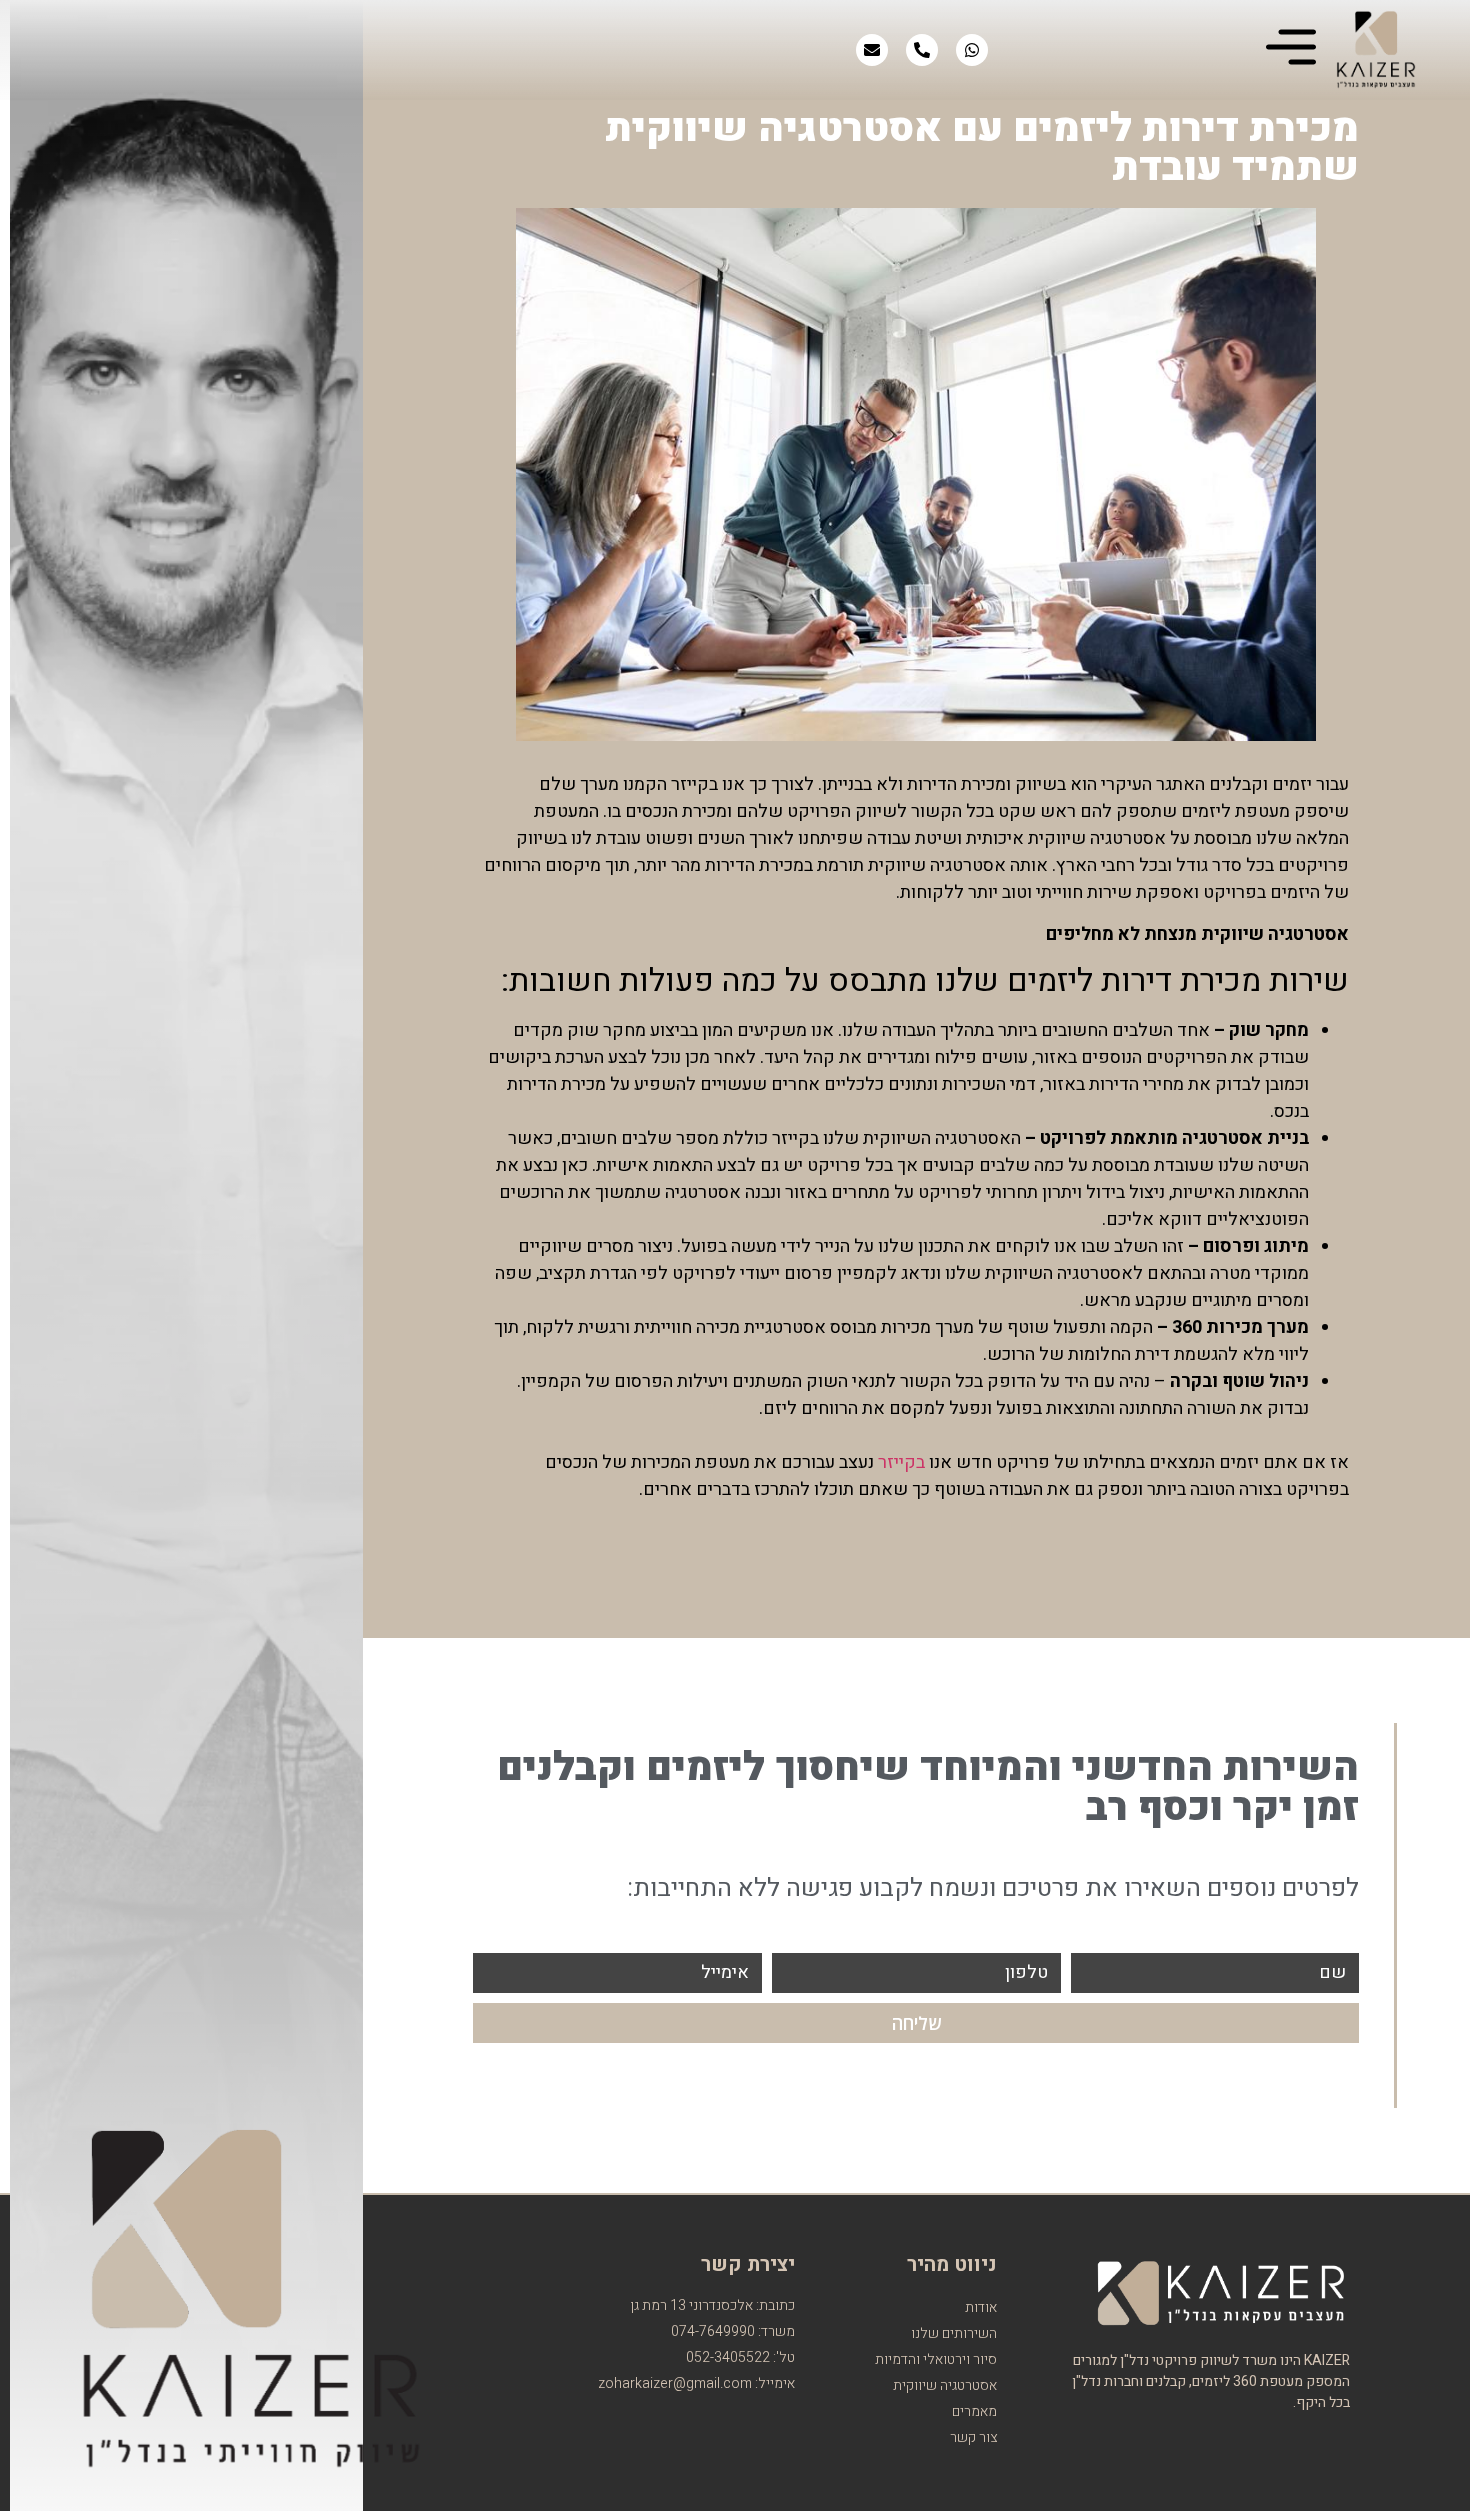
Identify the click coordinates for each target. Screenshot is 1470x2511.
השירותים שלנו (954, 2333)
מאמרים (974, 2411)
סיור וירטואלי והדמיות (936, 2359)
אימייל (725, 1972)
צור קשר (973, 2437)
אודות (981, 2307)
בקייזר (901, 1462)
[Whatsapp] (972, 50)
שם (1332, 1972)
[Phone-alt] (922, 50)
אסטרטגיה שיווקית (945, 2385)
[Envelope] (872, 50)
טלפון (1026, 1972)
